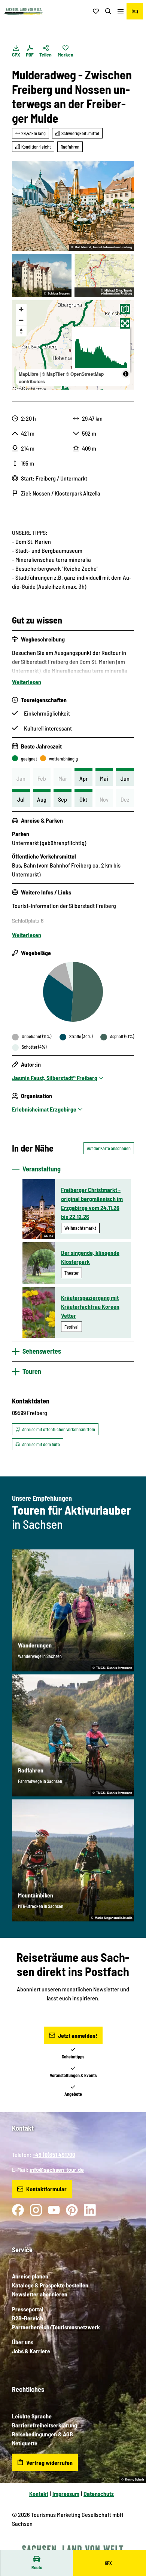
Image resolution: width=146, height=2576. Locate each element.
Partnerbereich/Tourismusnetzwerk (56, 2327)
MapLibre (29, 374)
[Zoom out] (21, 320)
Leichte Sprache (32, 2416)
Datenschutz (99, 2493)
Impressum (66, 2493)
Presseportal (28, 2309)
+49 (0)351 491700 (54, 2154)
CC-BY (49, 1236)
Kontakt (39, 2493)
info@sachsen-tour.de (57, 2169)
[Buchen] (135, 11)
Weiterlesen (27, 682)
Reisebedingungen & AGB (42, 2434)
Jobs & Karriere (31, 2351)
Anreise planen (30, 2276)
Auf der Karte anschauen (109, 1148)
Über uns (23, 2342)
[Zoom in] (21, 309)
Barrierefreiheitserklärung (45, 2425)
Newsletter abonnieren (40, 2294)
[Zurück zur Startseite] (24, 11)
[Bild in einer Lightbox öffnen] (73, 206)
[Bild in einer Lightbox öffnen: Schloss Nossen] (42, 275)
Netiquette (25, 2443)
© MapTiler (53, 374)
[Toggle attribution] (126, 374)
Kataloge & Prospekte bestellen (50, 2285)
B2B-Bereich (28, 2318)
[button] (131, 2546)
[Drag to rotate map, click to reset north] (21, 331)
